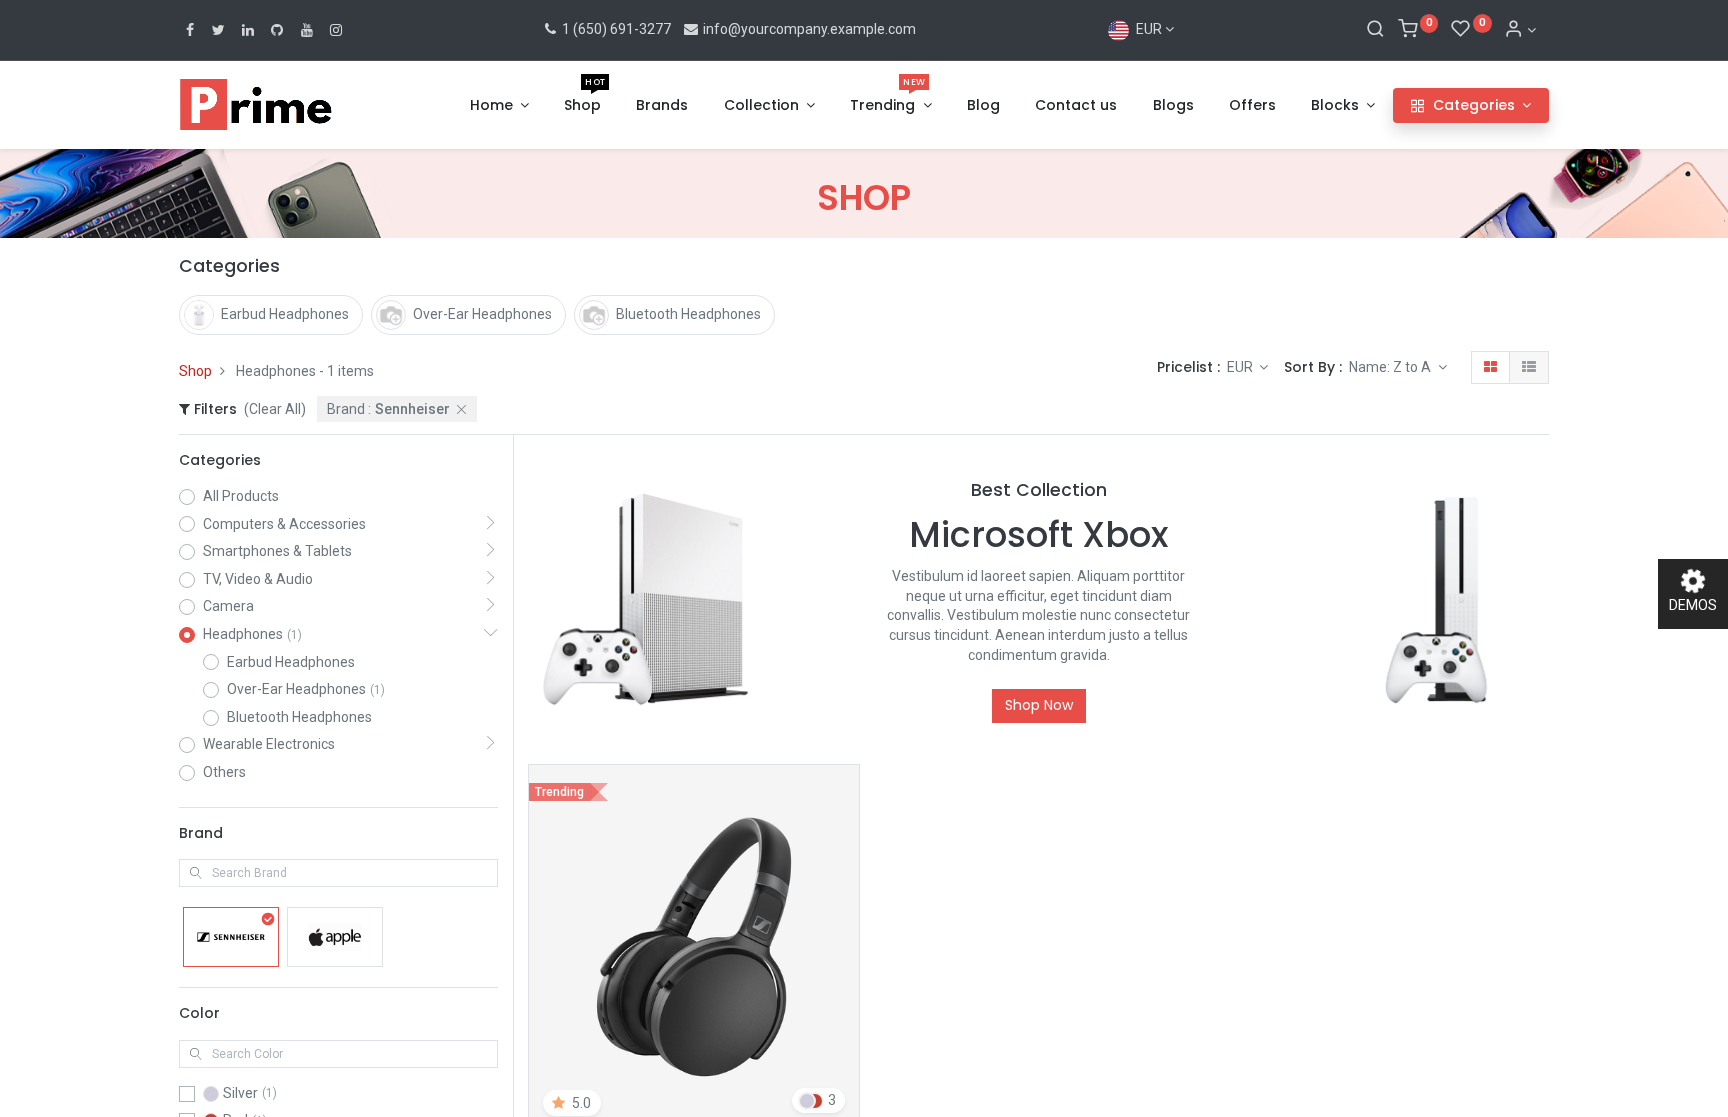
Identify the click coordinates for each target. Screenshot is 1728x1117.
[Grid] (1490, 368)
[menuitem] (582, 106)
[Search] (1375, 30)
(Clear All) (275, 409)
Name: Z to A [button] (1391, 367)
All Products (241, 496)
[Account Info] (1520, 30)
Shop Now (1039, 705)
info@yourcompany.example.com (809, 29)
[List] (1529, 368)
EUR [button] (1241, 367)
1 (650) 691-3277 (615, 29)
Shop (195, 371)
